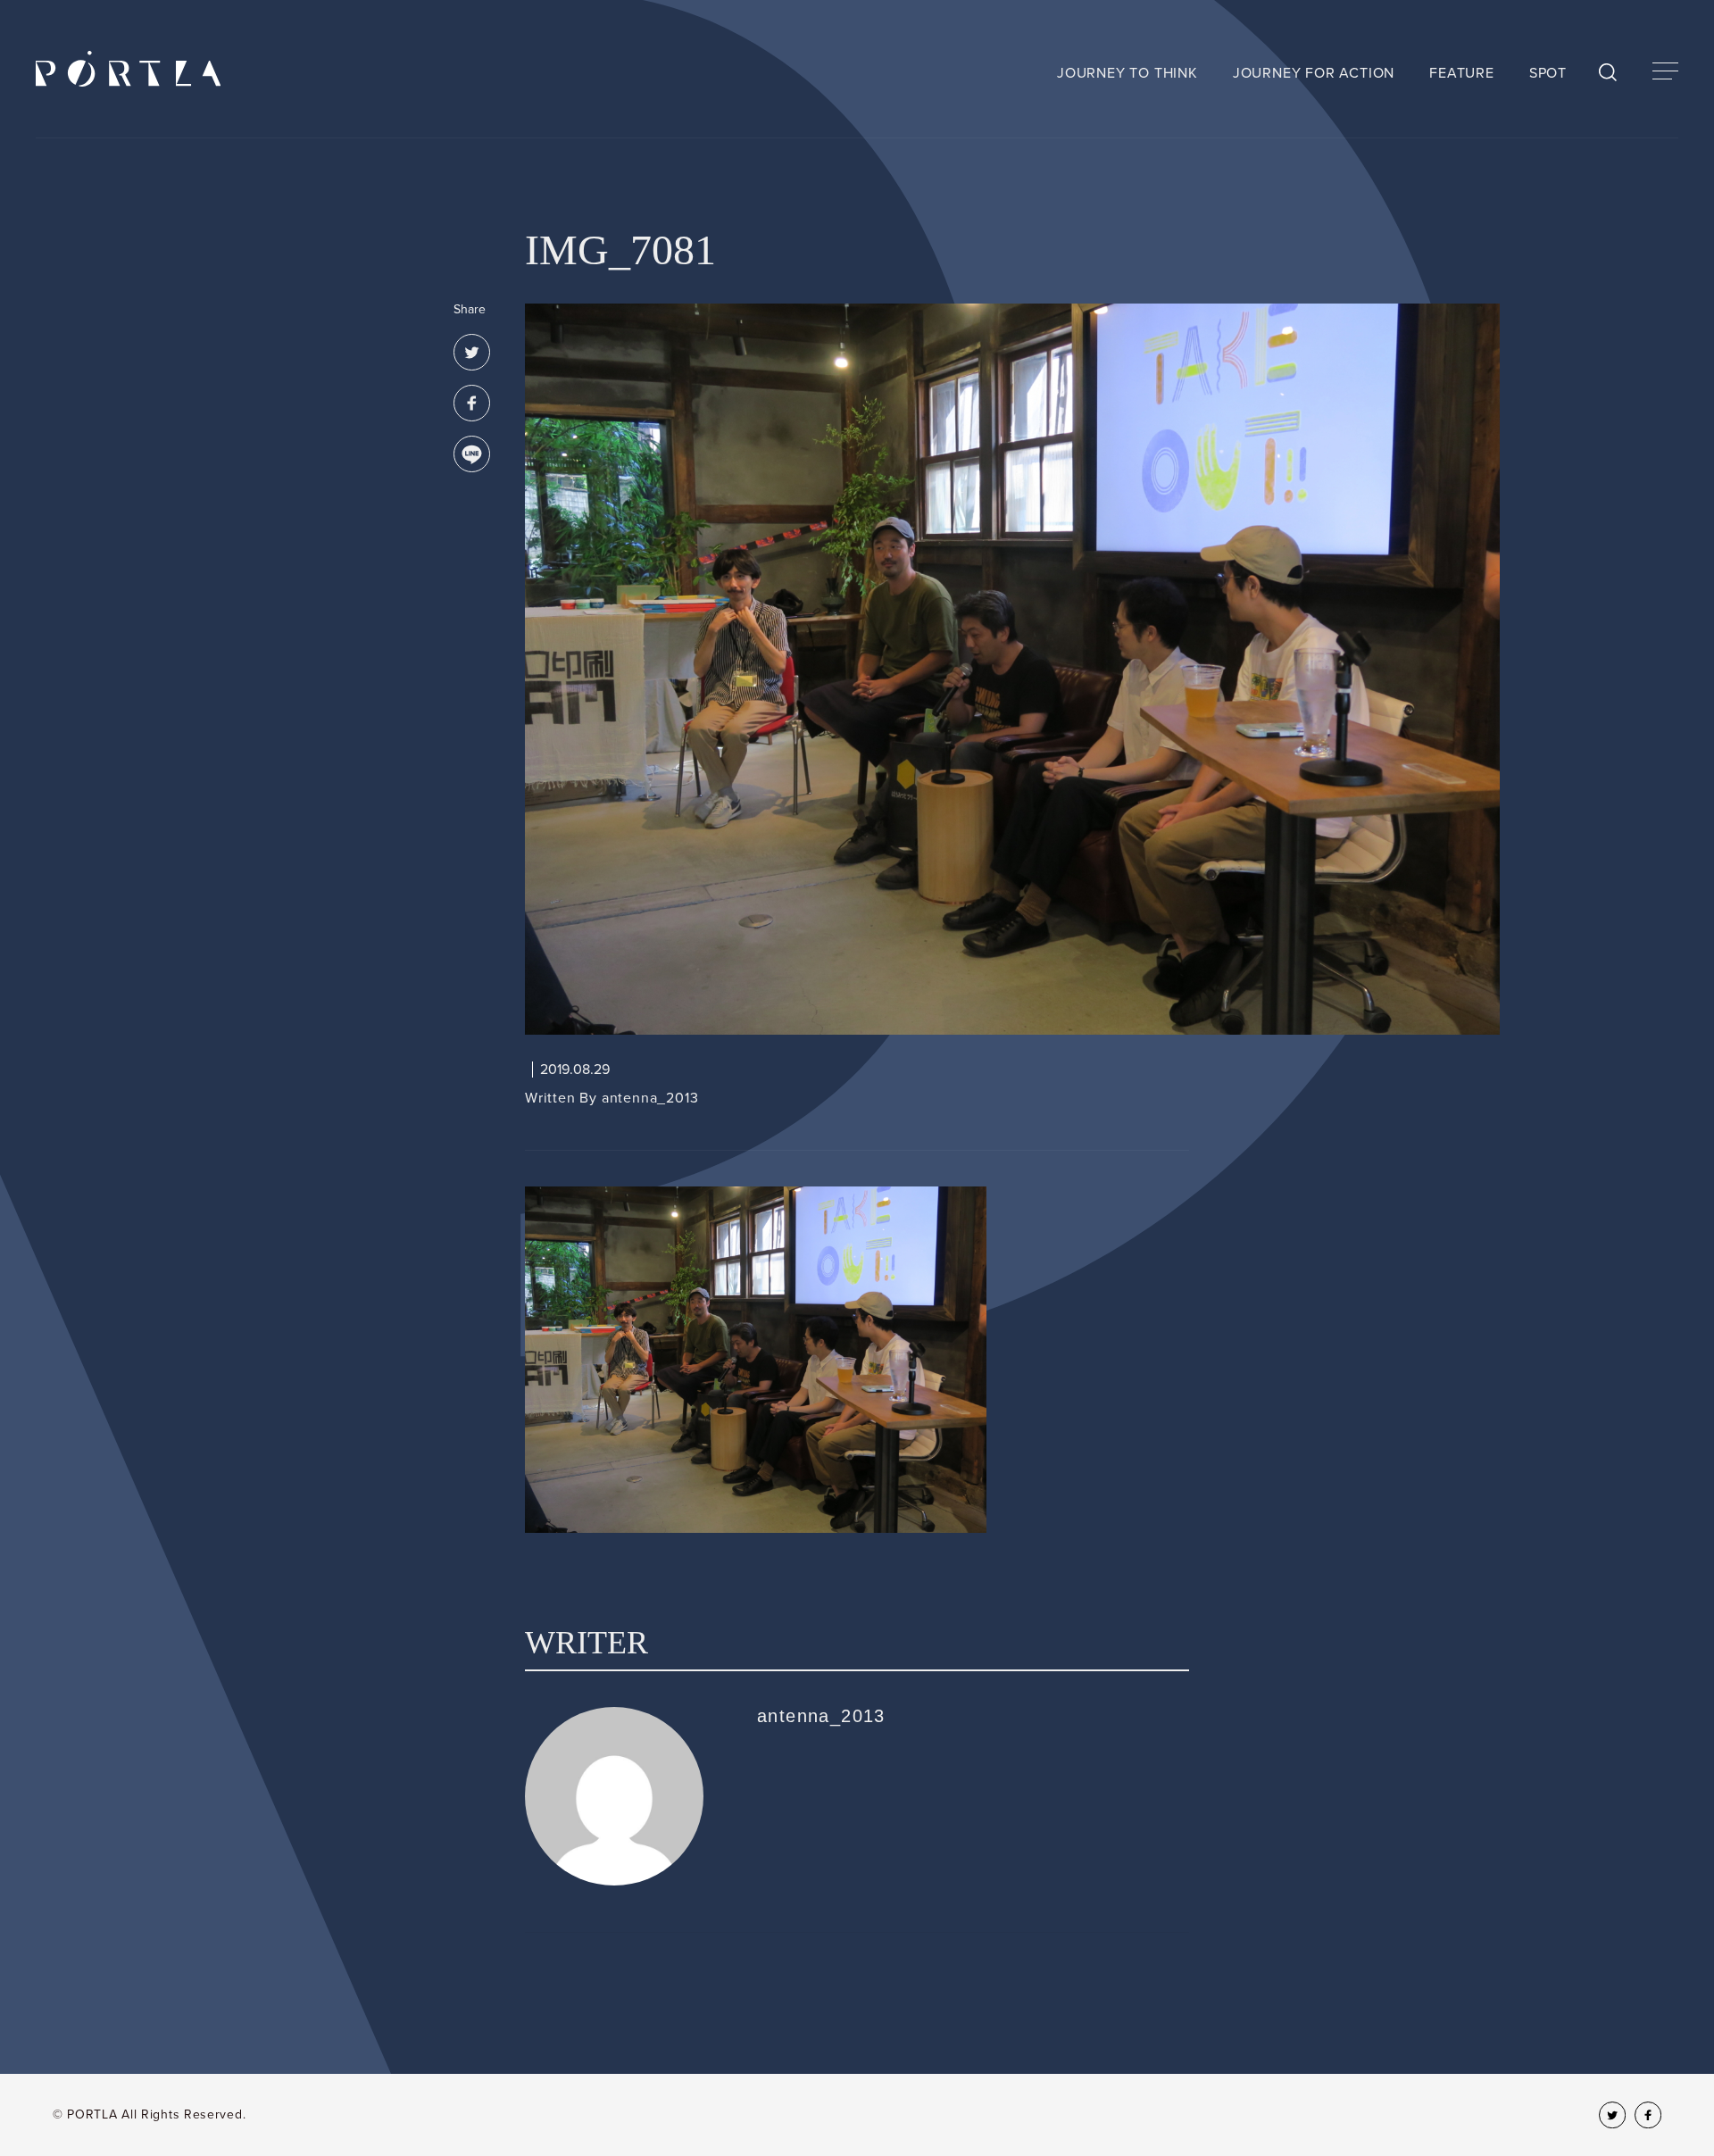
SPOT (1548, 73)
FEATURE (1462, 73)
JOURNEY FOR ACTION (1314, 73)
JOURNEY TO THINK (1127, 73)
